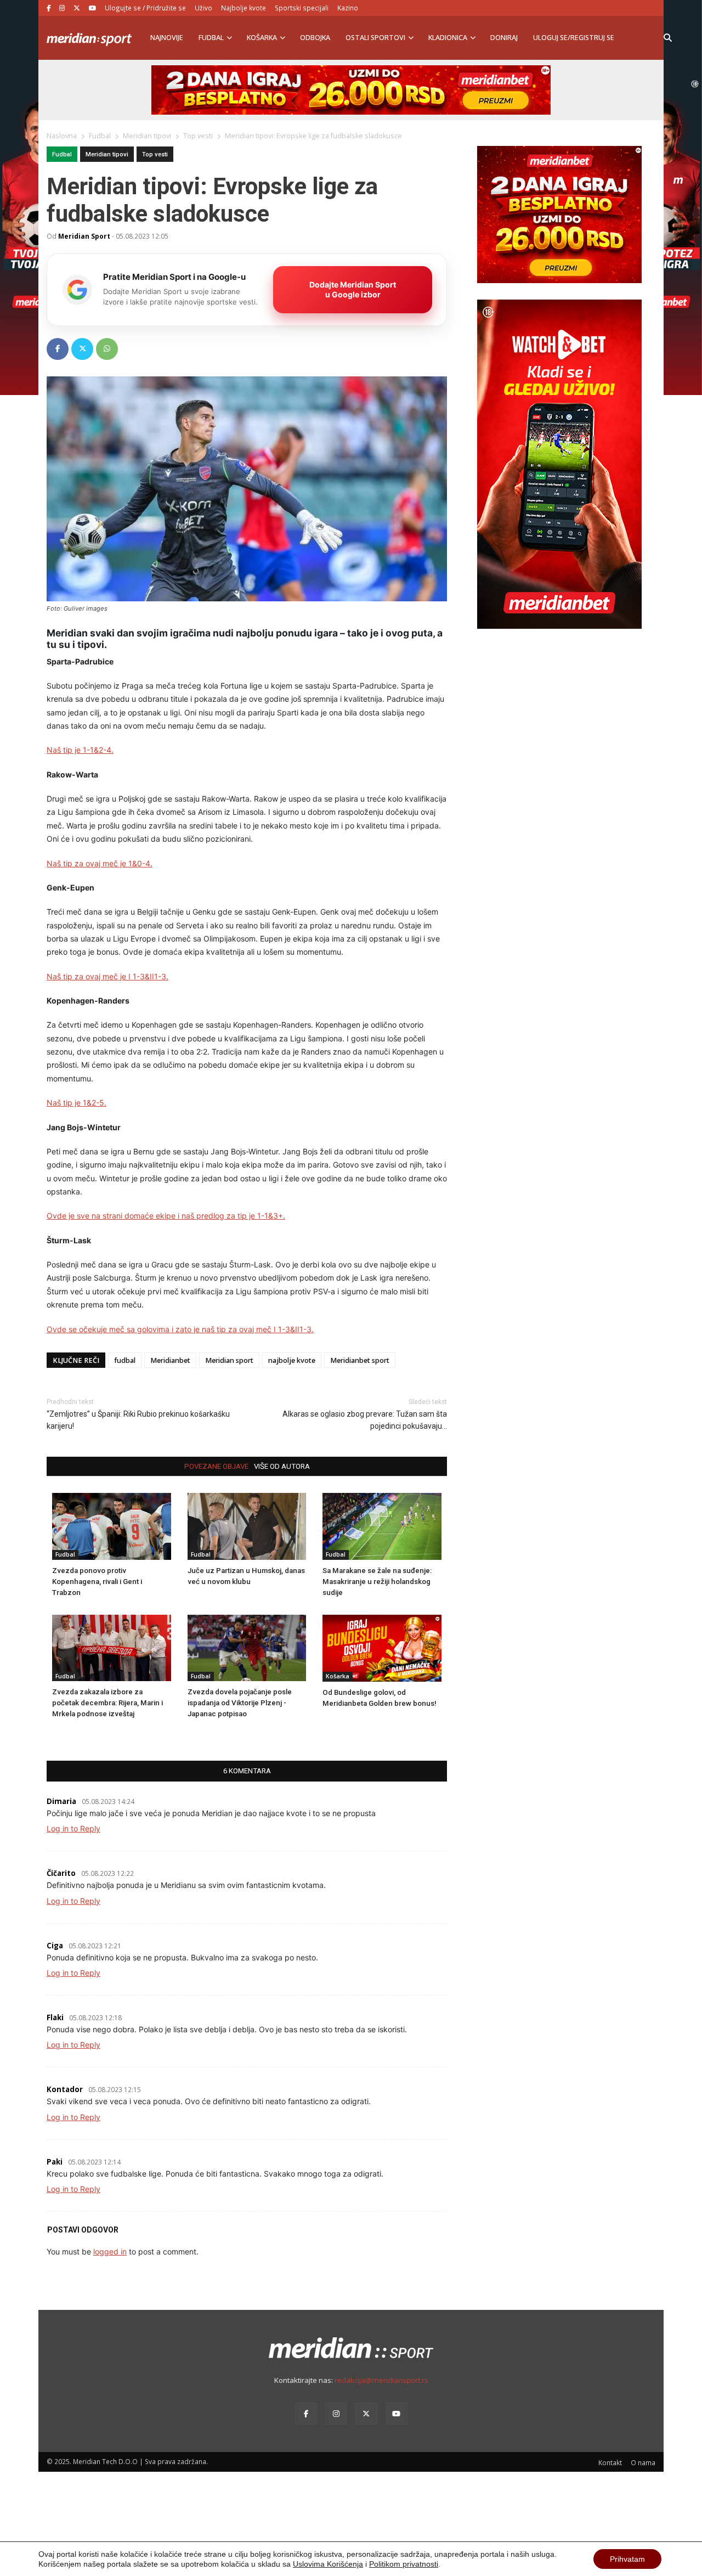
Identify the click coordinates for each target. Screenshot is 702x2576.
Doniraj (504, 38)
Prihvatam (627, 2559)
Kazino (348, 8)
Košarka (262, 38)
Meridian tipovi (107, 154)
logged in (110, 2251)
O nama (643, 2462)
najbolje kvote (292, 1360)
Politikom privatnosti (404, 2564)
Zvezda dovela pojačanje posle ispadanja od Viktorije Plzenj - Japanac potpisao (240, 1703)
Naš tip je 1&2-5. (77, 1103)
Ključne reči (76, 1360)
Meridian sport (229, 1360)
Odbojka (315, 38)
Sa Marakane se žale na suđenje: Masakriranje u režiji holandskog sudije (377, 1582)
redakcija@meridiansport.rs (381, 2380)
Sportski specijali (302, 8)
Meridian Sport (84, 236)
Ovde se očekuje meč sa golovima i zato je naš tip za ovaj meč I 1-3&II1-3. (180, 1329)
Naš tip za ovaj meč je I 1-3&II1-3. (107, 976)
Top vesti (155, 154)
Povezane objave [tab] (216, 1466)
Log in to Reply (73, 1828)
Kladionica (448, 38)
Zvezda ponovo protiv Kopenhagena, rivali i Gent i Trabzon (97, 1582)
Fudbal (211, 38)
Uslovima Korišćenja (328, 2564)
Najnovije (167, 38)
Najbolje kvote (244, 8)
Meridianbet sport (360, 1360)
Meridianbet (170, 1360)
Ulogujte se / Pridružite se (145, 8)
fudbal (125, 1360)
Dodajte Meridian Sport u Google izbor (353, 289)
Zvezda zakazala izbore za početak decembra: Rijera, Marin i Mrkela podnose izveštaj (107, 1703)
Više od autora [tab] (282, 1466)
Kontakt (610, 2462)
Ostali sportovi (375, 38)
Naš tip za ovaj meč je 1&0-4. (100, 863)
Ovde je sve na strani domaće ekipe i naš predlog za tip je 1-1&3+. (166, 1216)
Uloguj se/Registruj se (574, 38)
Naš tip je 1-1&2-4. (80, 750)
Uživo (203, 8)
